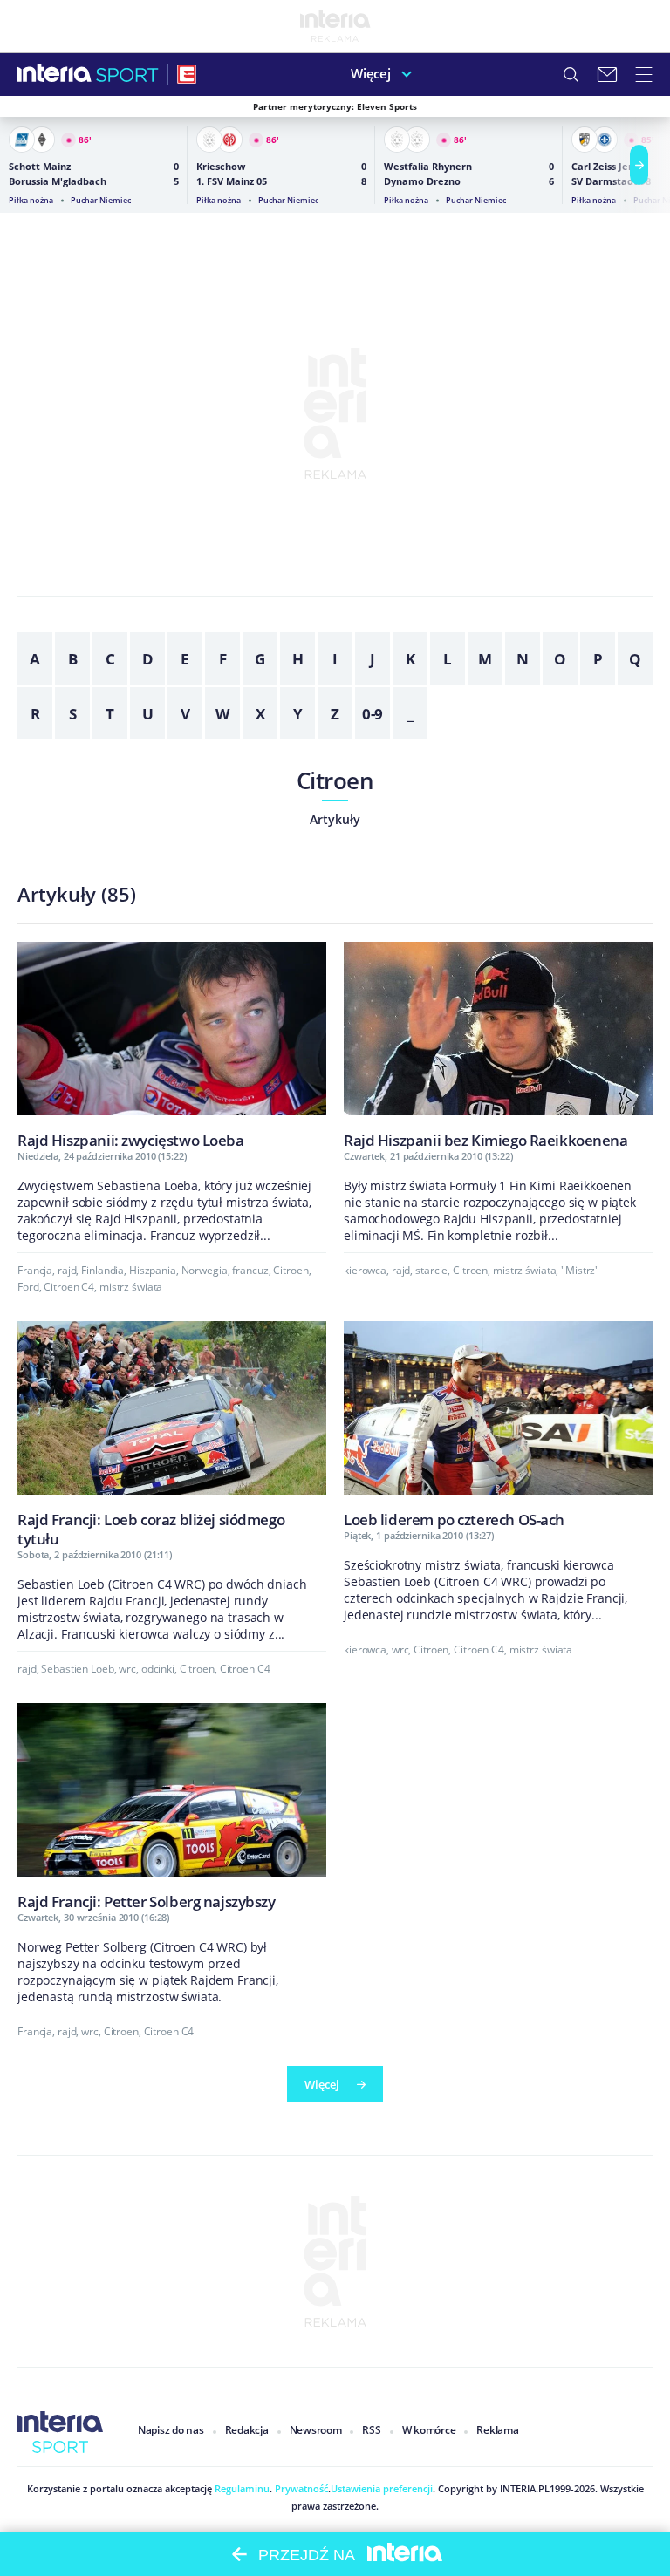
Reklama (497, 2430)
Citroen (335, 780)
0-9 (373, 714)
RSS (371, 2430)
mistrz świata (131, 1287)
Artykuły (335, 819)
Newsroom (316, 2430)
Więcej (370, 73)
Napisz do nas (171, 2430)
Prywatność (300, 2488)
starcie (431, 1270)
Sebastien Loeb (77, 1669)
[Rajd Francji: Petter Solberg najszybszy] (172, 1806)
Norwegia (205, 1270)
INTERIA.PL (525, 2488)
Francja (35, 1270)
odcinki (158, 1669)
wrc (127, 1669)
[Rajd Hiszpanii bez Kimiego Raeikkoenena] (498, 1045)
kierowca (365, 1270)
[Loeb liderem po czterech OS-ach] (498, 1424)
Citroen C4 (69, 1287)
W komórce (429, 2430)
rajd (67, 1270)
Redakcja (247, 2430)
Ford (28, 1287)
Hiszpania (153, 1270)
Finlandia (103, 1270)
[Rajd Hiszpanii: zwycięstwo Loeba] (172, 1045)
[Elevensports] (187, 74)
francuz (250, 1270)
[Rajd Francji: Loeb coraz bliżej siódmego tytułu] (172, 1434)
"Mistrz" (580, 1270)
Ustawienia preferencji (382, 2488)
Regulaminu (241, 2488)
